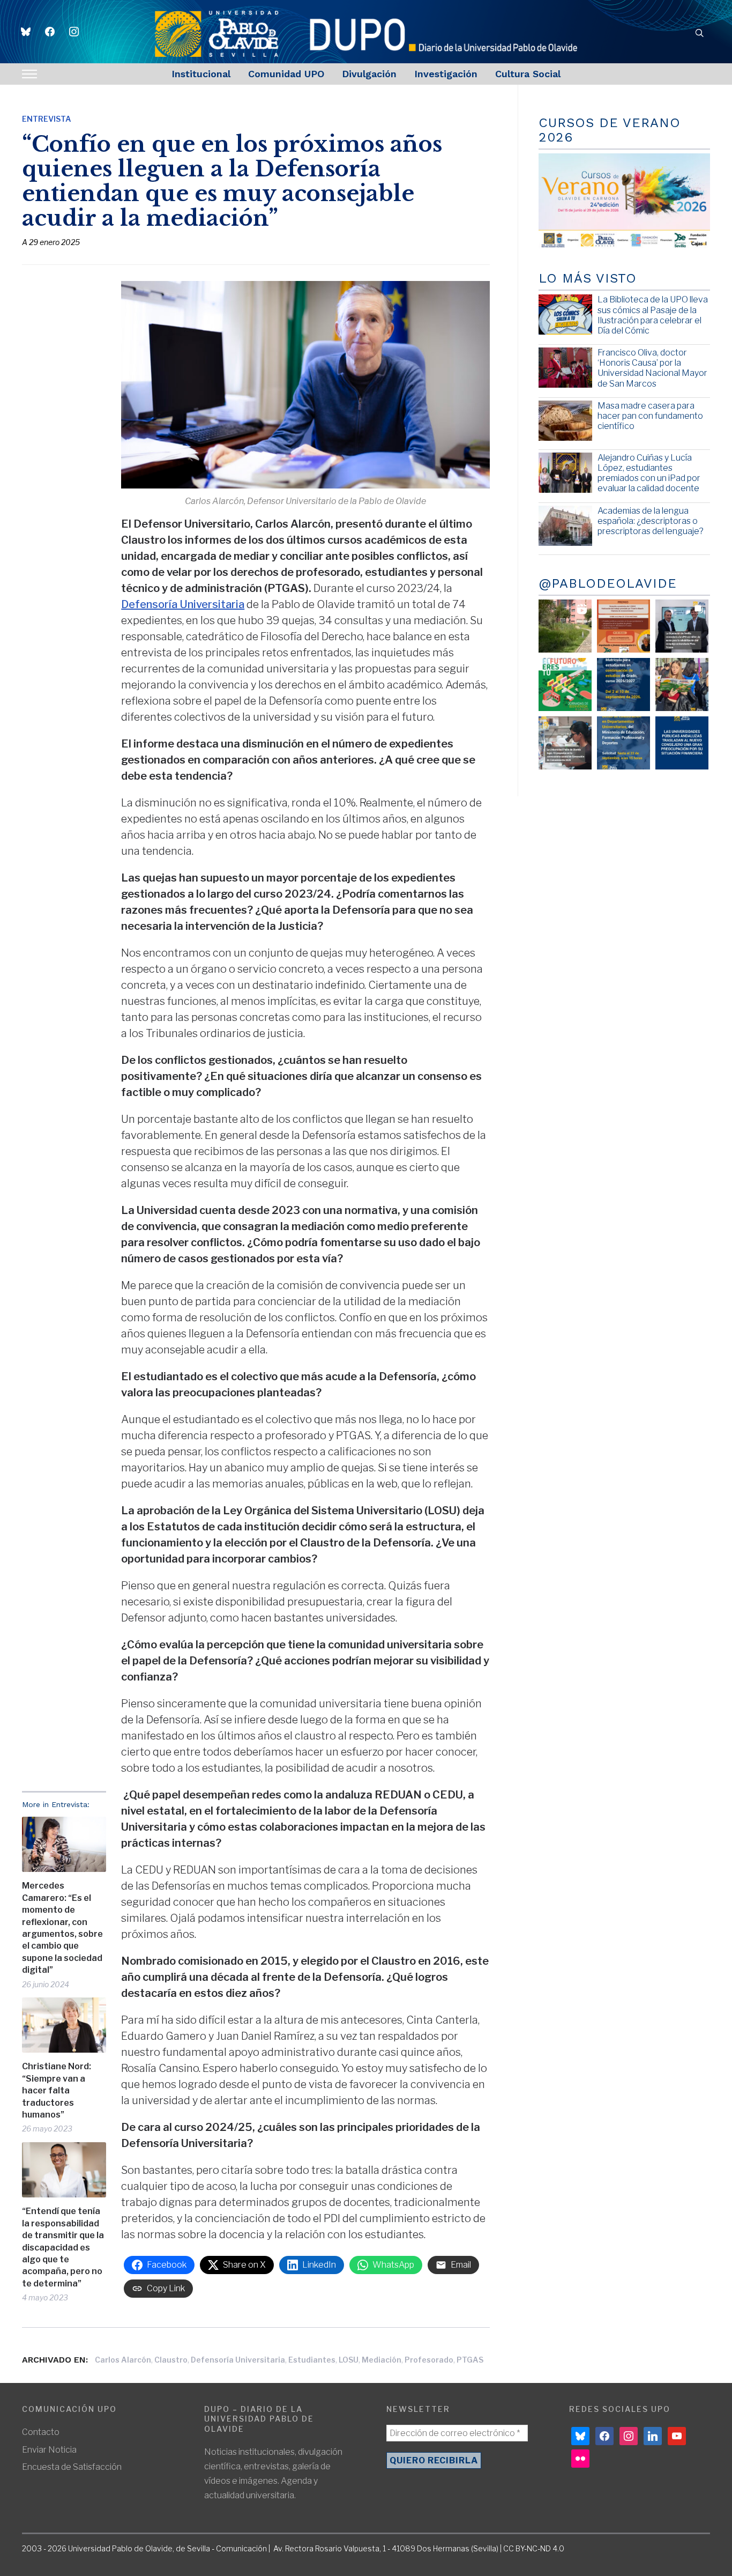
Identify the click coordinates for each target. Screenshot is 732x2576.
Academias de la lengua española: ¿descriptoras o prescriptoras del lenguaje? (651, 521)
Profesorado (429, 2360)
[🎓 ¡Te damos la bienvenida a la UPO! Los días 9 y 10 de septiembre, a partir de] (565, 684)
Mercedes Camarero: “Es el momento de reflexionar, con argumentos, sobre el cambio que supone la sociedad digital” (62, 1928)
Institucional (201, 74)
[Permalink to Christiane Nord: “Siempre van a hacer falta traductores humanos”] (64, 2025)
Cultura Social (528, 74)
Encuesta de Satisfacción (72, 2467)
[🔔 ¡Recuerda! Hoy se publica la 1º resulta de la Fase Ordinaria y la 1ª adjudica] (682, 684)
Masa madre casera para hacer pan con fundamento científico (650, 416)
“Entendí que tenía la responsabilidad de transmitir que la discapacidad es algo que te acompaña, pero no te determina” (63, 2247)
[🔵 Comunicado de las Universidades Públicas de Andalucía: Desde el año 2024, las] (682, 743)
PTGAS (470, 2360)
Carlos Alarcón (123, 2360)
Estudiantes (312, 2360)
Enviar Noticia (49, 2450)
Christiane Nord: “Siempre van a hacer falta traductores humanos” (57, 2090)
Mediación (382, 2360)
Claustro (171, 2360)
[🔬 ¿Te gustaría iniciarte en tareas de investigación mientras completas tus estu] (623, 743)
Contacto (41, 2432)
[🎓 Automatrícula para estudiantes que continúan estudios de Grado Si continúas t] (623, 684)
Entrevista (47, 119)
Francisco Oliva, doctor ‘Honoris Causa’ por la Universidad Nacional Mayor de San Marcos (652, 368)
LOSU (349, 2360)
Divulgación (369, 74)
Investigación (446, 74)
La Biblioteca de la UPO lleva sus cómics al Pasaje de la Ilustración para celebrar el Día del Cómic (653, 315)
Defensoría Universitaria (183, 604)
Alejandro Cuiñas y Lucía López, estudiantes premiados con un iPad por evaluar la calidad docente (649, 473)
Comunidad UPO (286, 74)
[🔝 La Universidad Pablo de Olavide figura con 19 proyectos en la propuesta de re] (565, 743)
